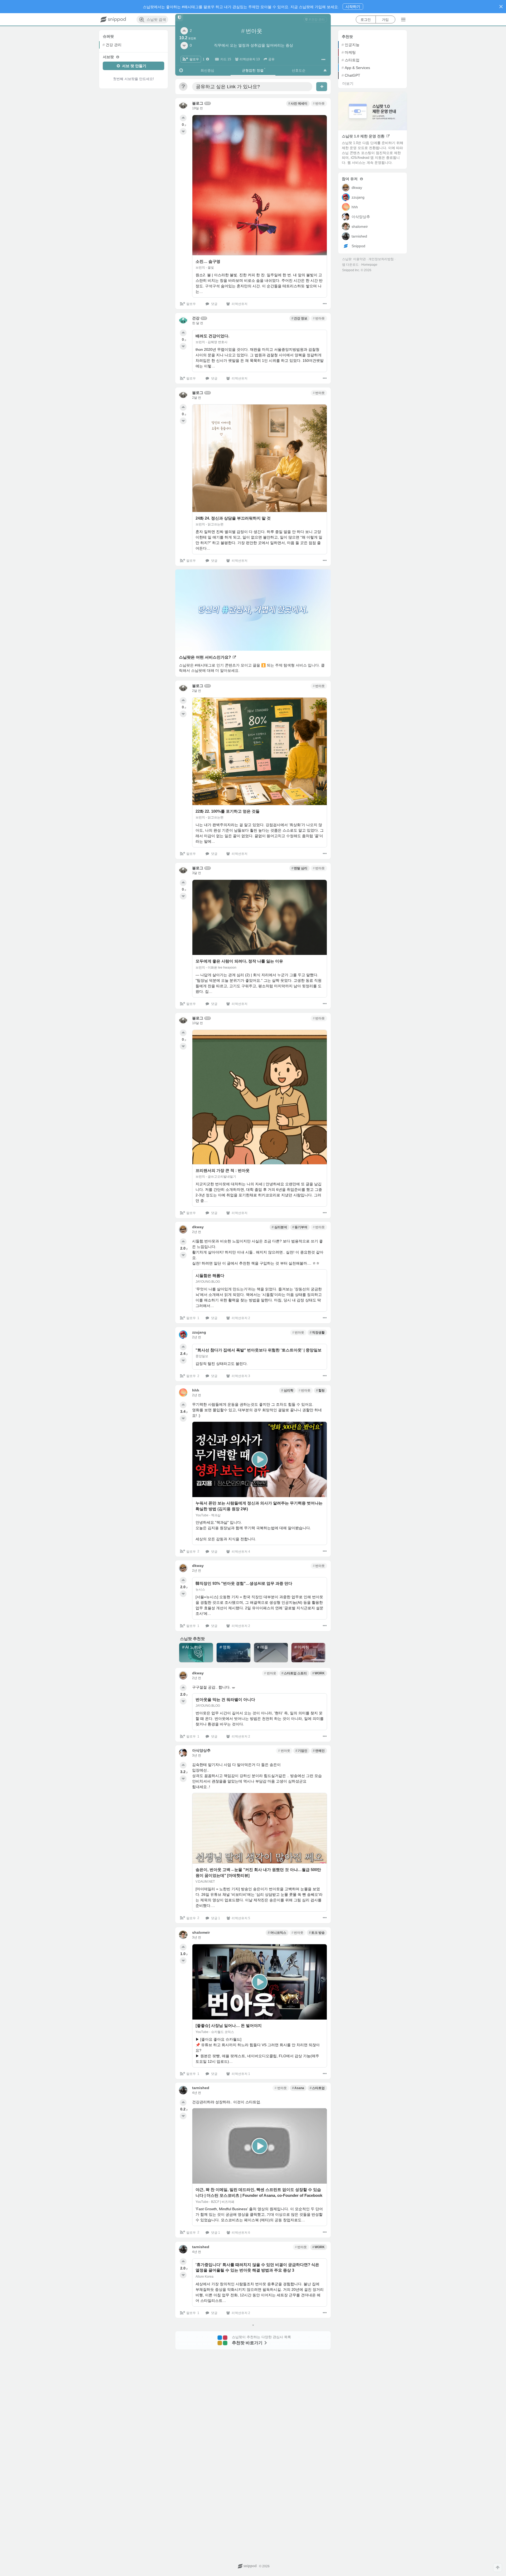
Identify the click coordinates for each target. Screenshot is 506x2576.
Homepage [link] (369, 265)
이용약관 (359, 259)
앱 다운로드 (350, 265)
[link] (315, 19)
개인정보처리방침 (381, 259)
